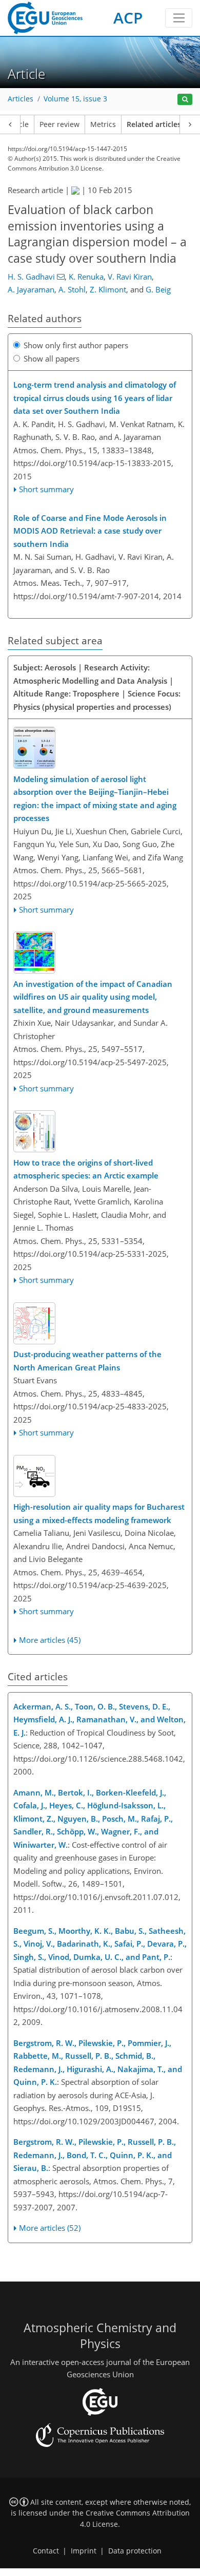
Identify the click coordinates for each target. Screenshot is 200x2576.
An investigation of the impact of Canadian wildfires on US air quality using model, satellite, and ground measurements (93, 997)
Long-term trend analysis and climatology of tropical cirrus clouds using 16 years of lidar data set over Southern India (95, 398)
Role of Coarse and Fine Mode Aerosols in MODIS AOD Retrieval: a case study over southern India (90, 531)
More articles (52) (50, 2228)
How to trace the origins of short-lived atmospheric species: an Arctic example (86, 1169)
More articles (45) (50, 1640)
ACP (128, 18)
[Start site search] (185, 100)
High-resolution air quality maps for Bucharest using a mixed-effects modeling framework (99, 1513)
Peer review (59, 124)
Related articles (154, 124)
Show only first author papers (76, 345)
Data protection (135, 2551)
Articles (21, 99)
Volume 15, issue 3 (75, 99)
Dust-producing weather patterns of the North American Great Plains (87, 1361)
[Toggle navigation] (179, 18)
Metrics (103, 124)
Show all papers (52, 358)
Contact (46, 2551)
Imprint (84, 2551)
